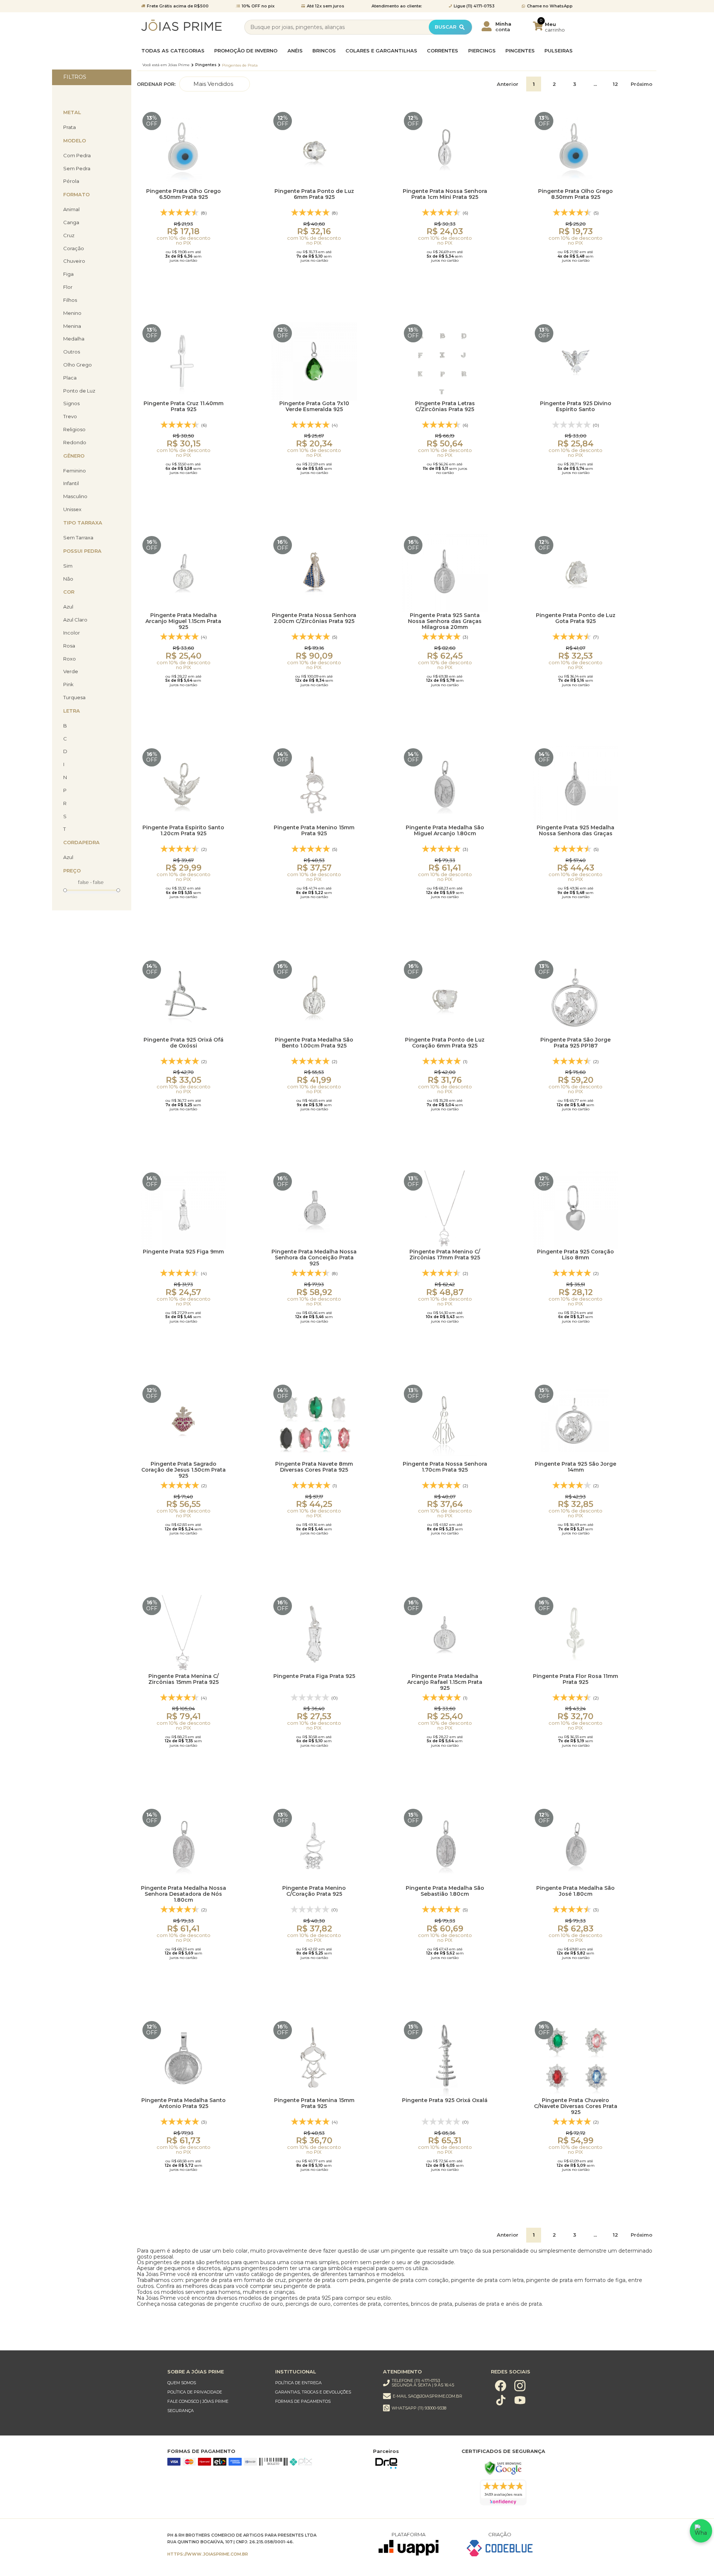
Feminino (75, 471)
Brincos (324, 51)
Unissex (72, 509)
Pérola (71, 181)
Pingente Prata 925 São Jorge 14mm (575, 1467)
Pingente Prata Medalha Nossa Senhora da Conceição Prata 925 (314, 1257)
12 (615, 84)
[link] (214, 2383)
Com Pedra (77, 156)
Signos (71, 403)
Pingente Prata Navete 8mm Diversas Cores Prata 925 (314, 1467)
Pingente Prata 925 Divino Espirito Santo (576, 406)
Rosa (69, 646)
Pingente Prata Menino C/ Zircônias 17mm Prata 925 (445, 1255)
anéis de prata (524, 2304)
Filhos (70, 300)
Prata (70, 127)
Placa (70, 378)
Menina (72, 326)
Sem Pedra (77, 169)
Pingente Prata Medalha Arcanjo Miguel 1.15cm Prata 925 (183, 621)
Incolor (72, 633)
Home (166, 65)
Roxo (70, 659)
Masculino (75, 496)
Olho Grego (78, 365)
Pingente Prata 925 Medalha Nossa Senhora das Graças (575, 831)
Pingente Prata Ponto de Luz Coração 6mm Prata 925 (445, 1043)
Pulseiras (559, 51)
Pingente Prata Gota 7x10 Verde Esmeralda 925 (314, 406)
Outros (72, 352)
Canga (71, 222)
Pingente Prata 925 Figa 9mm (183, 1252)
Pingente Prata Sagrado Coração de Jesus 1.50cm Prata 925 (184, 1469)
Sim (68, 566)
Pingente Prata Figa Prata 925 (314, 1676)
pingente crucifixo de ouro (249, 2304)
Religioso (74, 430)
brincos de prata (432, 2304)
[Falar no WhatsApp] (701, 2531)
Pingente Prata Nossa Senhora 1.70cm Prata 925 (445, 1467)
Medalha (74, 339)
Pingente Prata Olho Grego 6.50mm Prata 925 (184, 194)
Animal (71, 209)
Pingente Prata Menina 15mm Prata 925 (314, 2103)
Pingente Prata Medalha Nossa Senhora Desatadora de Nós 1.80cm (184, 1893)
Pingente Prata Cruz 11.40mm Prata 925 (184, 406)
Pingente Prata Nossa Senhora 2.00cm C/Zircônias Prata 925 (314, 618)
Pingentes (520, 51)
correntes (396, 2304)
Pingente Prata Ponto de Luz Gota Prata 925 (576, 618)
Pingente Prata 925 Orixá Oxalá (445, 2100)
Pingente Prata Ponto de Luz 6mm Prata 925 (314, 194)
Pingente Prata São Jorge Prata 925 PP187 (575, 1043)
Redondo (75, 443)
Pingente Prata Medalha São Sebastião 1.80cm (445, 1891)
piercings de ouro (308, 2304)
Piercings (482, 51)
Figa (68, 274)
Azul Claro (75, 620)
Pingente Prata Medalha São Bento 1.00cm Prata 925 (314, 1043)
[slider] (65, 890)
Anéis (295, 51)
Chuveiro (74, 261)
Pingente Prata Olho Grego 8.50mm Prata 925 (575, 194)
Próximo (641, 84)
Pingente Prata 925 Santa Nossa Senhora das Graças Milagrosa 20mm (445, 621)
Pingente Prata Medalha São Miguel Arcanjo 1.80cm (445, 831)
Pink (68, 685)
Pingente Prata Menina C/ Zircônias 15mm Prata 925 (184, 1679)
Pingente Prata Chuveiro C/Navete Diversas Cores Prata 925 (576, 2106)
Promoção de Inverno (246, 51)
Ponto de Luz (79, 391)
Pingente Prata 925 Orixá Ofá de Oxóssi (184, 1043)
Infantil (71, 483)
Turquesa (74, 698)
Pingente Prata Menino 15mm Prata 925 (314, 831)
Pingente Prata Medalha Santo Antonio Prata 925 (184, 2103)
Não (68, 579)
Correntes (443, 51)
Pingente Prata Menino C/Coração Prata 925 (314, 1891)
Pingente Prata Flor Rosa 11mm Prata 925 (575, 1679)
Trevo (70, 417)
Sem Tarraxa (78, 538)
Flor (68, 287)
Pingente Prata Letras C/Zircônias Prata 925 (445, 406)
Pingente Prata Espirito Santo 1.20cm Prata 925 (183, 831)
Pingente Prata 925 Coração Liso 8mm (575, 1255)
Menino (72, 313)
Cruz (69, 235)
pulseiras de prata (477, 2304)
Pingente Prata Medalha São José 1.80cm (575, 1891)
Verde (71, 672)
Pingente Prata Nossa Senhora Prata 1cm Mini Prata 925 (445, 194)
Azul (68, 607)
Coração (74, 248)
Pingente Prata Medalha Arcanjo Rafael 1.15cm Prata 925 (445, 1681)
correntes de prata (357, 2304)
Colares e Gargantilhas (381, 51)
